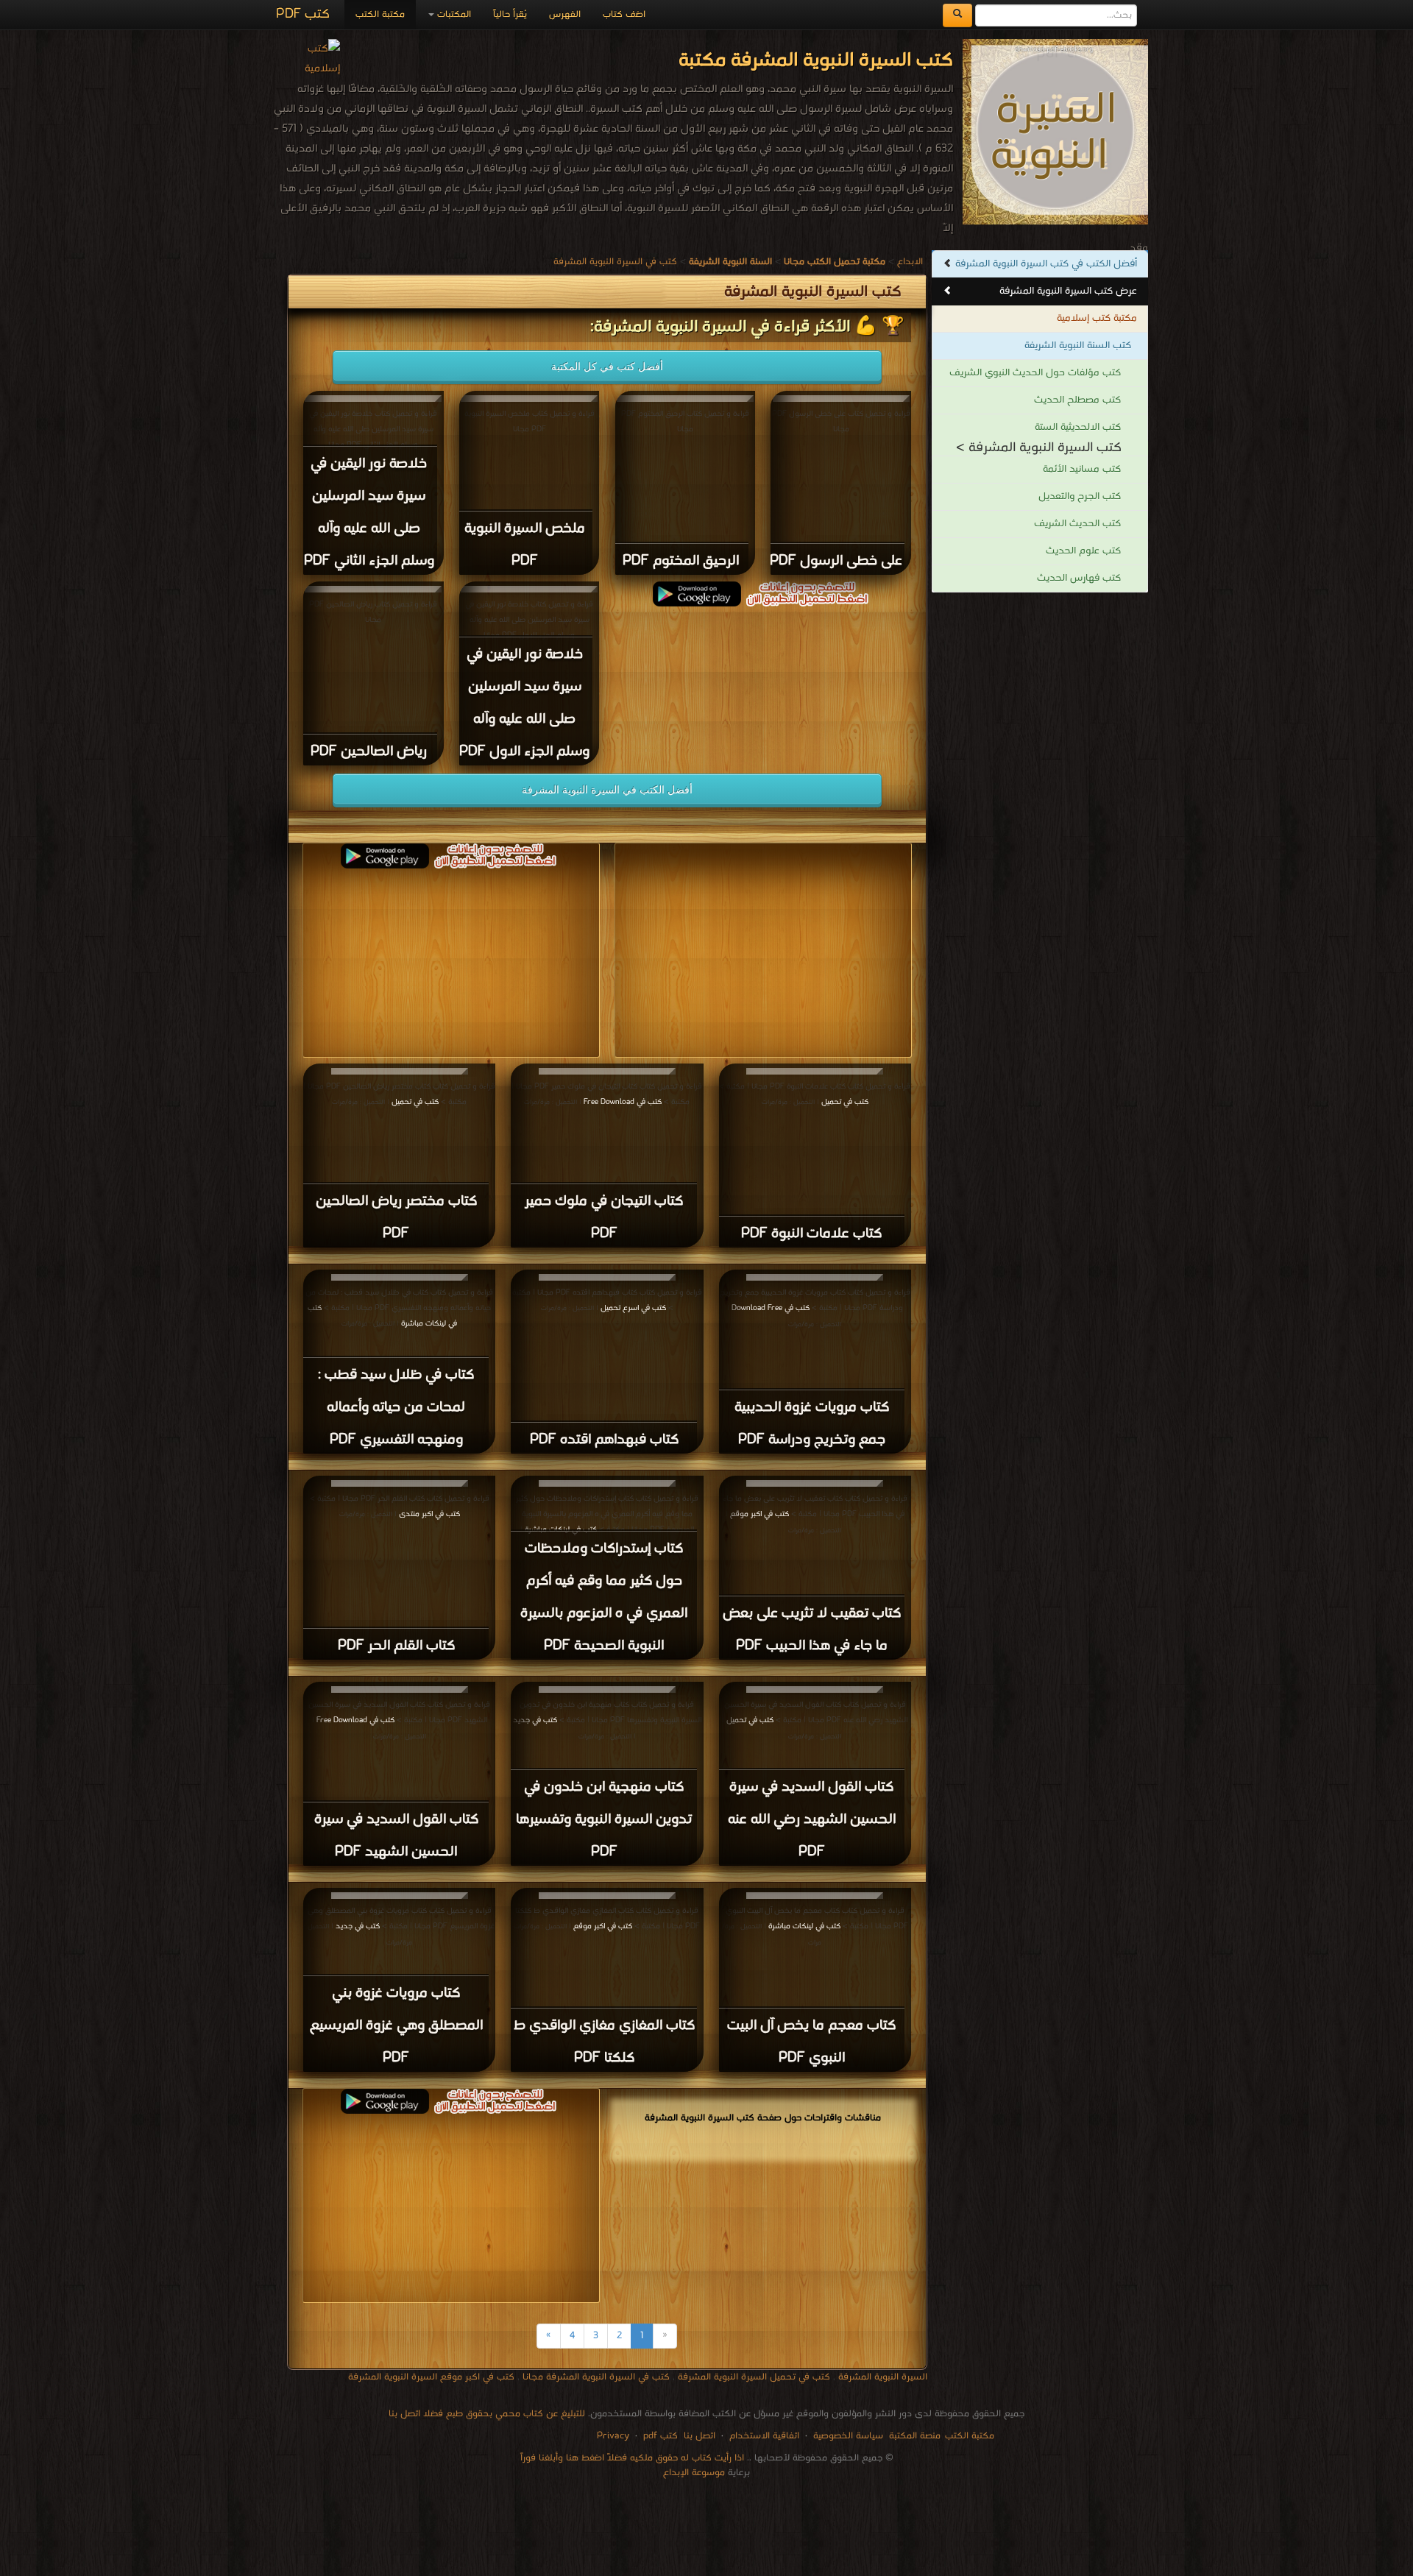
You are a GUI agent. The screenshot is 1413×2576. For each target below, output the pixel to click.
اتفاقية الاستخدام (763, 2436)
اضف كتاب (624, 14)
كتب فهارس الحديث (1079, 578)
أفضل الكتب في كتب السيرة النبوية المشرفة (1046, 264)
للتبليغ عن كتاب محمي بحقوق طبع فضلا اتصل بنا (487, 2414)
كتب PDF (303, 14)
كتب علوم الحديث (1083, 551)
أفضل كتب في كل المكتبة (607, 367)
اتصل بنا (698, 2436)
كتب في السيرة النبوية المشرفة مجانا (596, 2377)
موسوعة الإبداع (694, 2473)
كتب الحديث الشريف (1077, 524)
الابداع (910, 262)
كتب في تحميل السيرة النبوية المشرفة (754, 2377)
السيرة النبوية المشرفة (883, 2377)
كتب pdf (661, 2436)
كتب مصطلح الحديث (1077, 400)
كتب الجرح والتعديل (1080, 496)
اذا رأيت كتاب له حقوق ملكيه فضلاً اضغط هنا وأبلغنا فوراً (632, 2458)
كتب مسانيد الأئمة (1082, 469)
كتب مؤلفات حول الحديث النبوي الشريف (1035, 373)
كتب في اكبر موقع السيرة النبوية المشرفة (431, 2377)
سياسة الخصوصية (848, 2436)
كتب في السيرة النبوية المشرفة (615, 262)
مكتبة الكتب (380, 14)
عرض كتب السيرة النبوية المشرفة (1068, 291)
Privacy (613, 2436)
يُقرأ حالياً (510, 14)
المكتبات (453, 14)
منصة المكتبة (915, 2436)
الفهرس (565, 14)
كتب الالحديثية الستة (1078, 427)
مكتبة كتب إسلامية (1097, 318)
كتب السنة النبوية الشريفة (1078, 346)
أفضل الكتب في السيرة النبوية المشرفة (607, 790)
